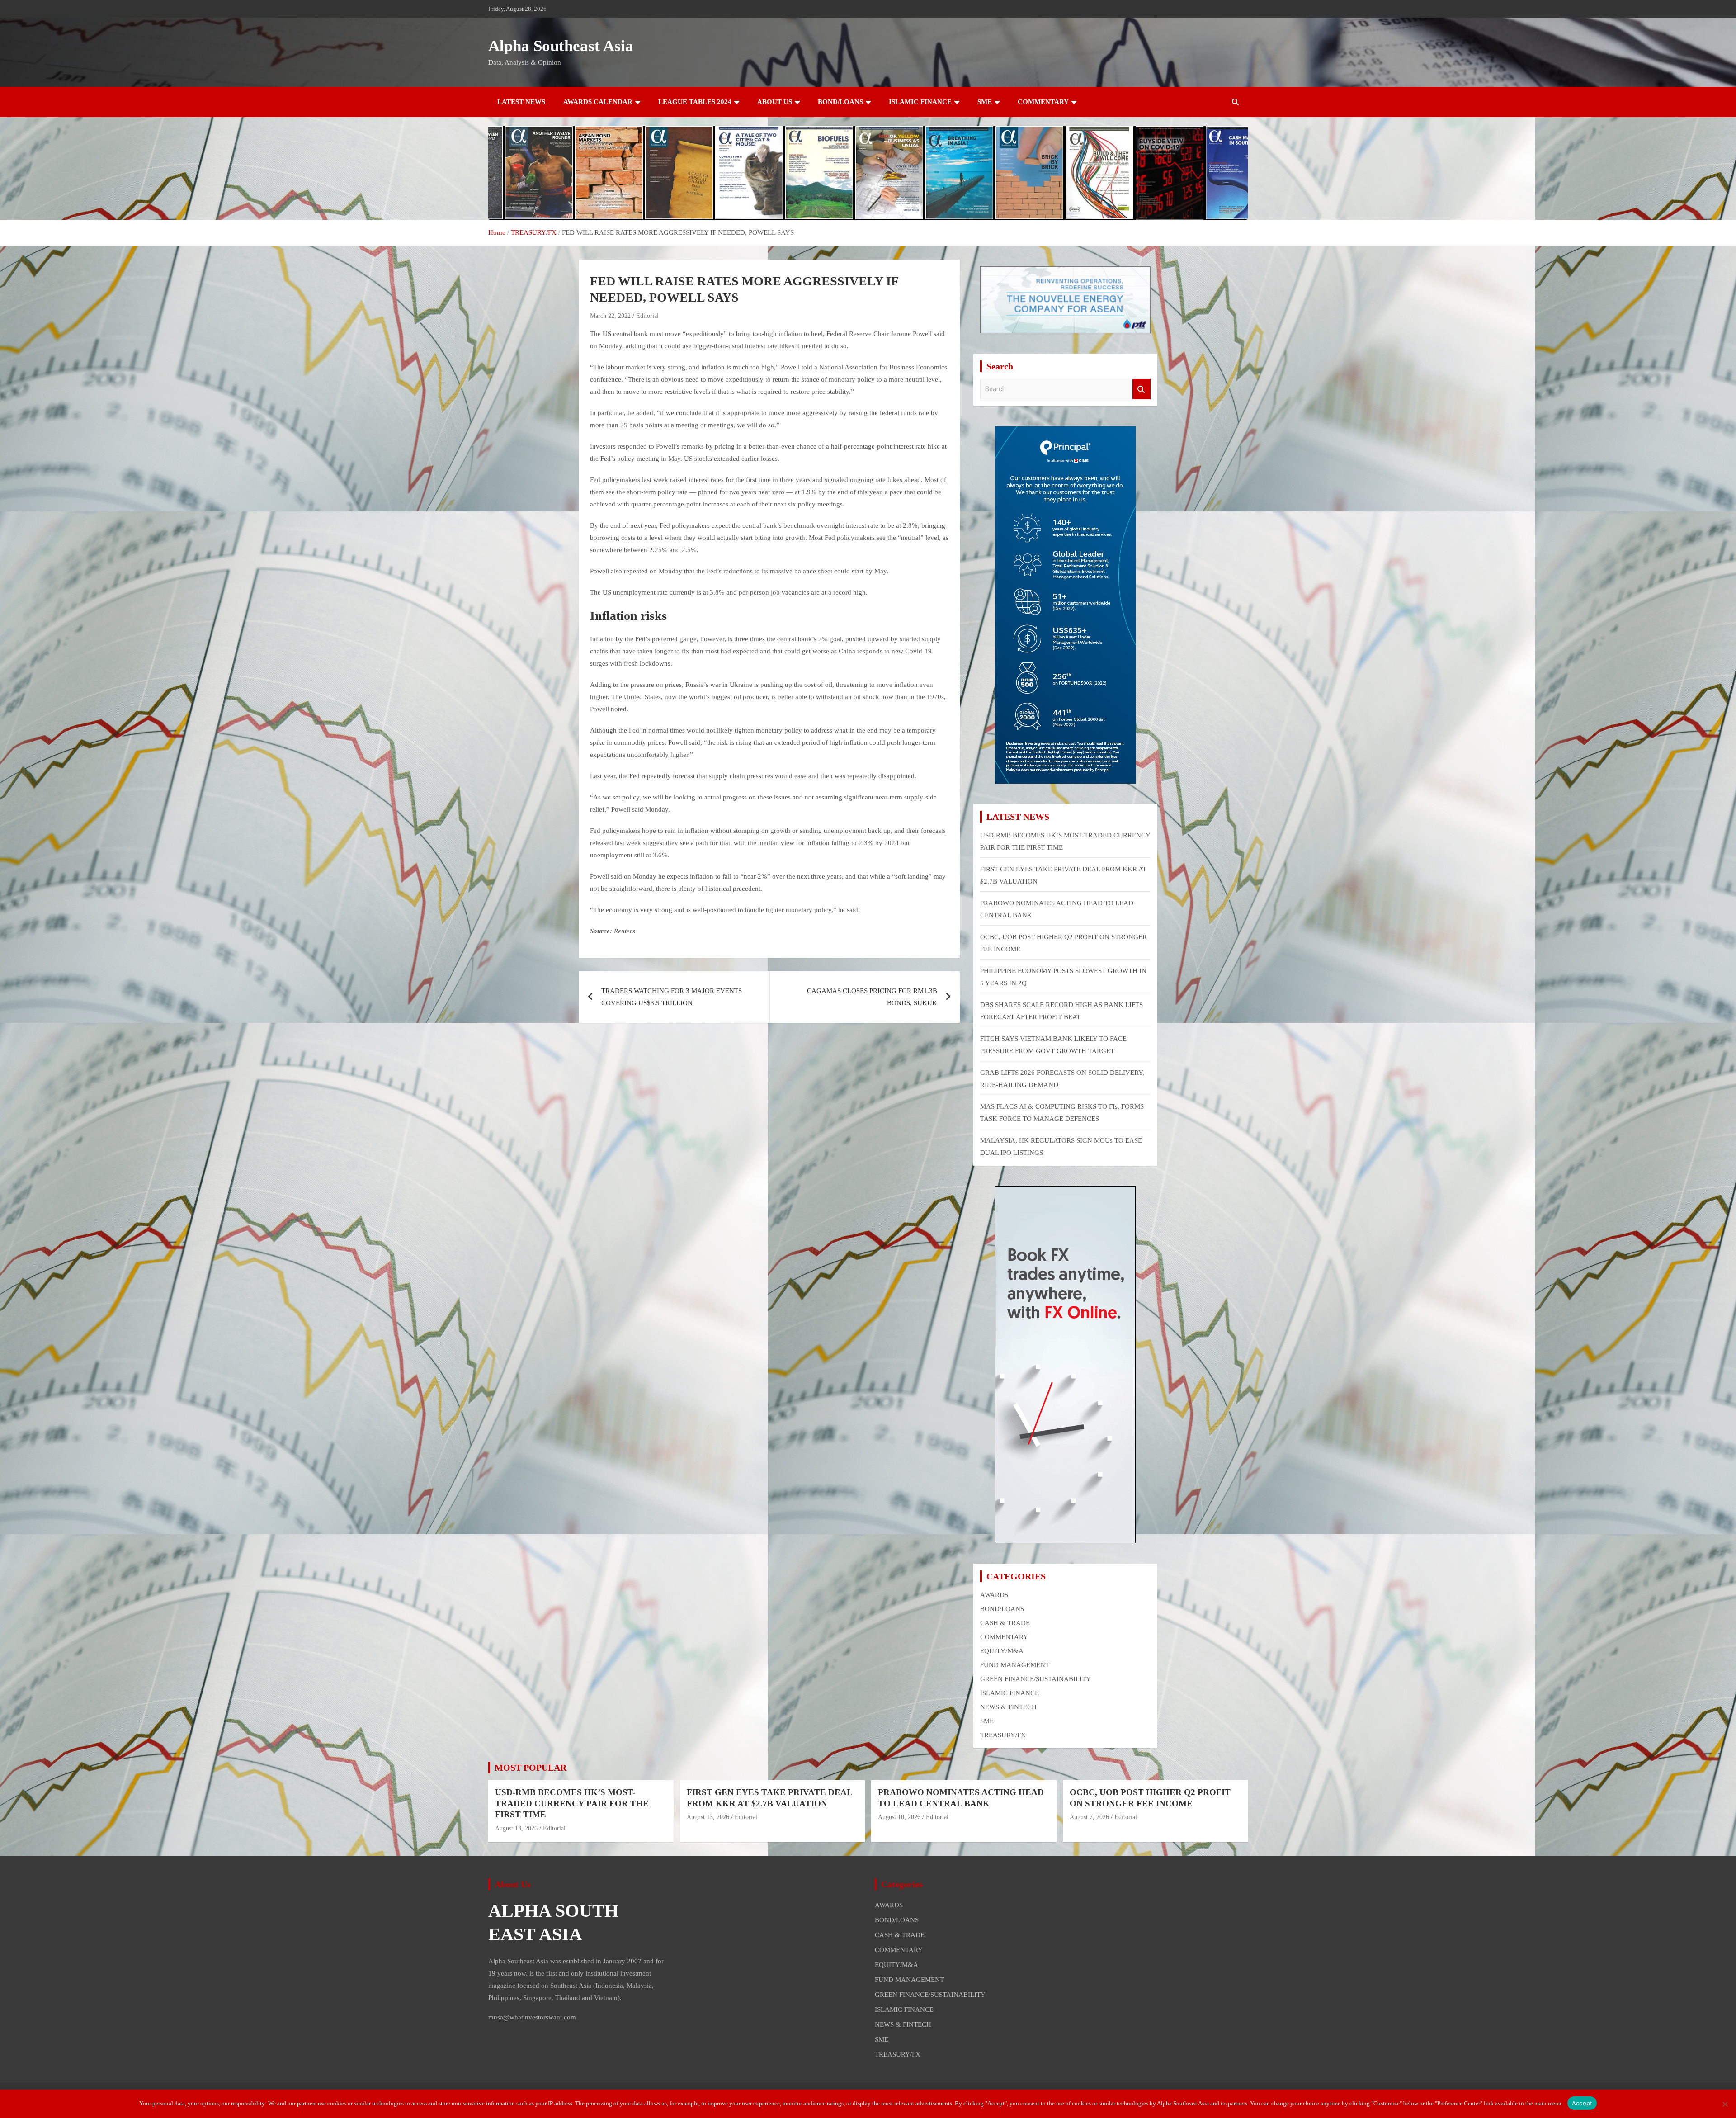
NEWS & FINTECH (1008, 1707)
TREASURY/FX (1003, 1735)
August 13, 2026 (516, 1828)
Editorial (647, 316)
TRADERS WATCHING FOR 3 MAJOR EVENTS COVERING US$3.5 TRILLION (672, 997)
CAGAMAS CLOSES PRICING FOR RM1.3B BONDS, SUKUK (872, 997)
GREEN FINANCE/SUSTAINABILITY (1035, 1679)
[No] (1725, 2104)
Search (1142, 389)
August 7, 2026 (1089, 1817)
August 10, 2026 (899, 1817)
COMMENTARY (1043, 102)
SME (985, 102)
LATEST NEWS (521, 102)
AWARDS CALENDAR (598, 102)
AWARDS (994, 1595)
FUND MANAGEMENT (1015, 1665)
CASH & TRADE (1005, 1623)
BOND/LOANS (840, 102)
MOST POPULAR (531, 1768)
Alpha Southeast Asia (561, 46)
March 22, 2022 (610, 316)
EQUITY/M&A (1002, 1651)
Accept (1582, 2103)
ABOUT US (775, 102)
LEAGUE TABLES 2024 (695, 102)
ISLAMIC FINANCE (920, 102)
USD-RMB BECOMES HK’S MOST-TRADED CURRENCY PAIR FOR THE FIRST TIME (572, 1803)
